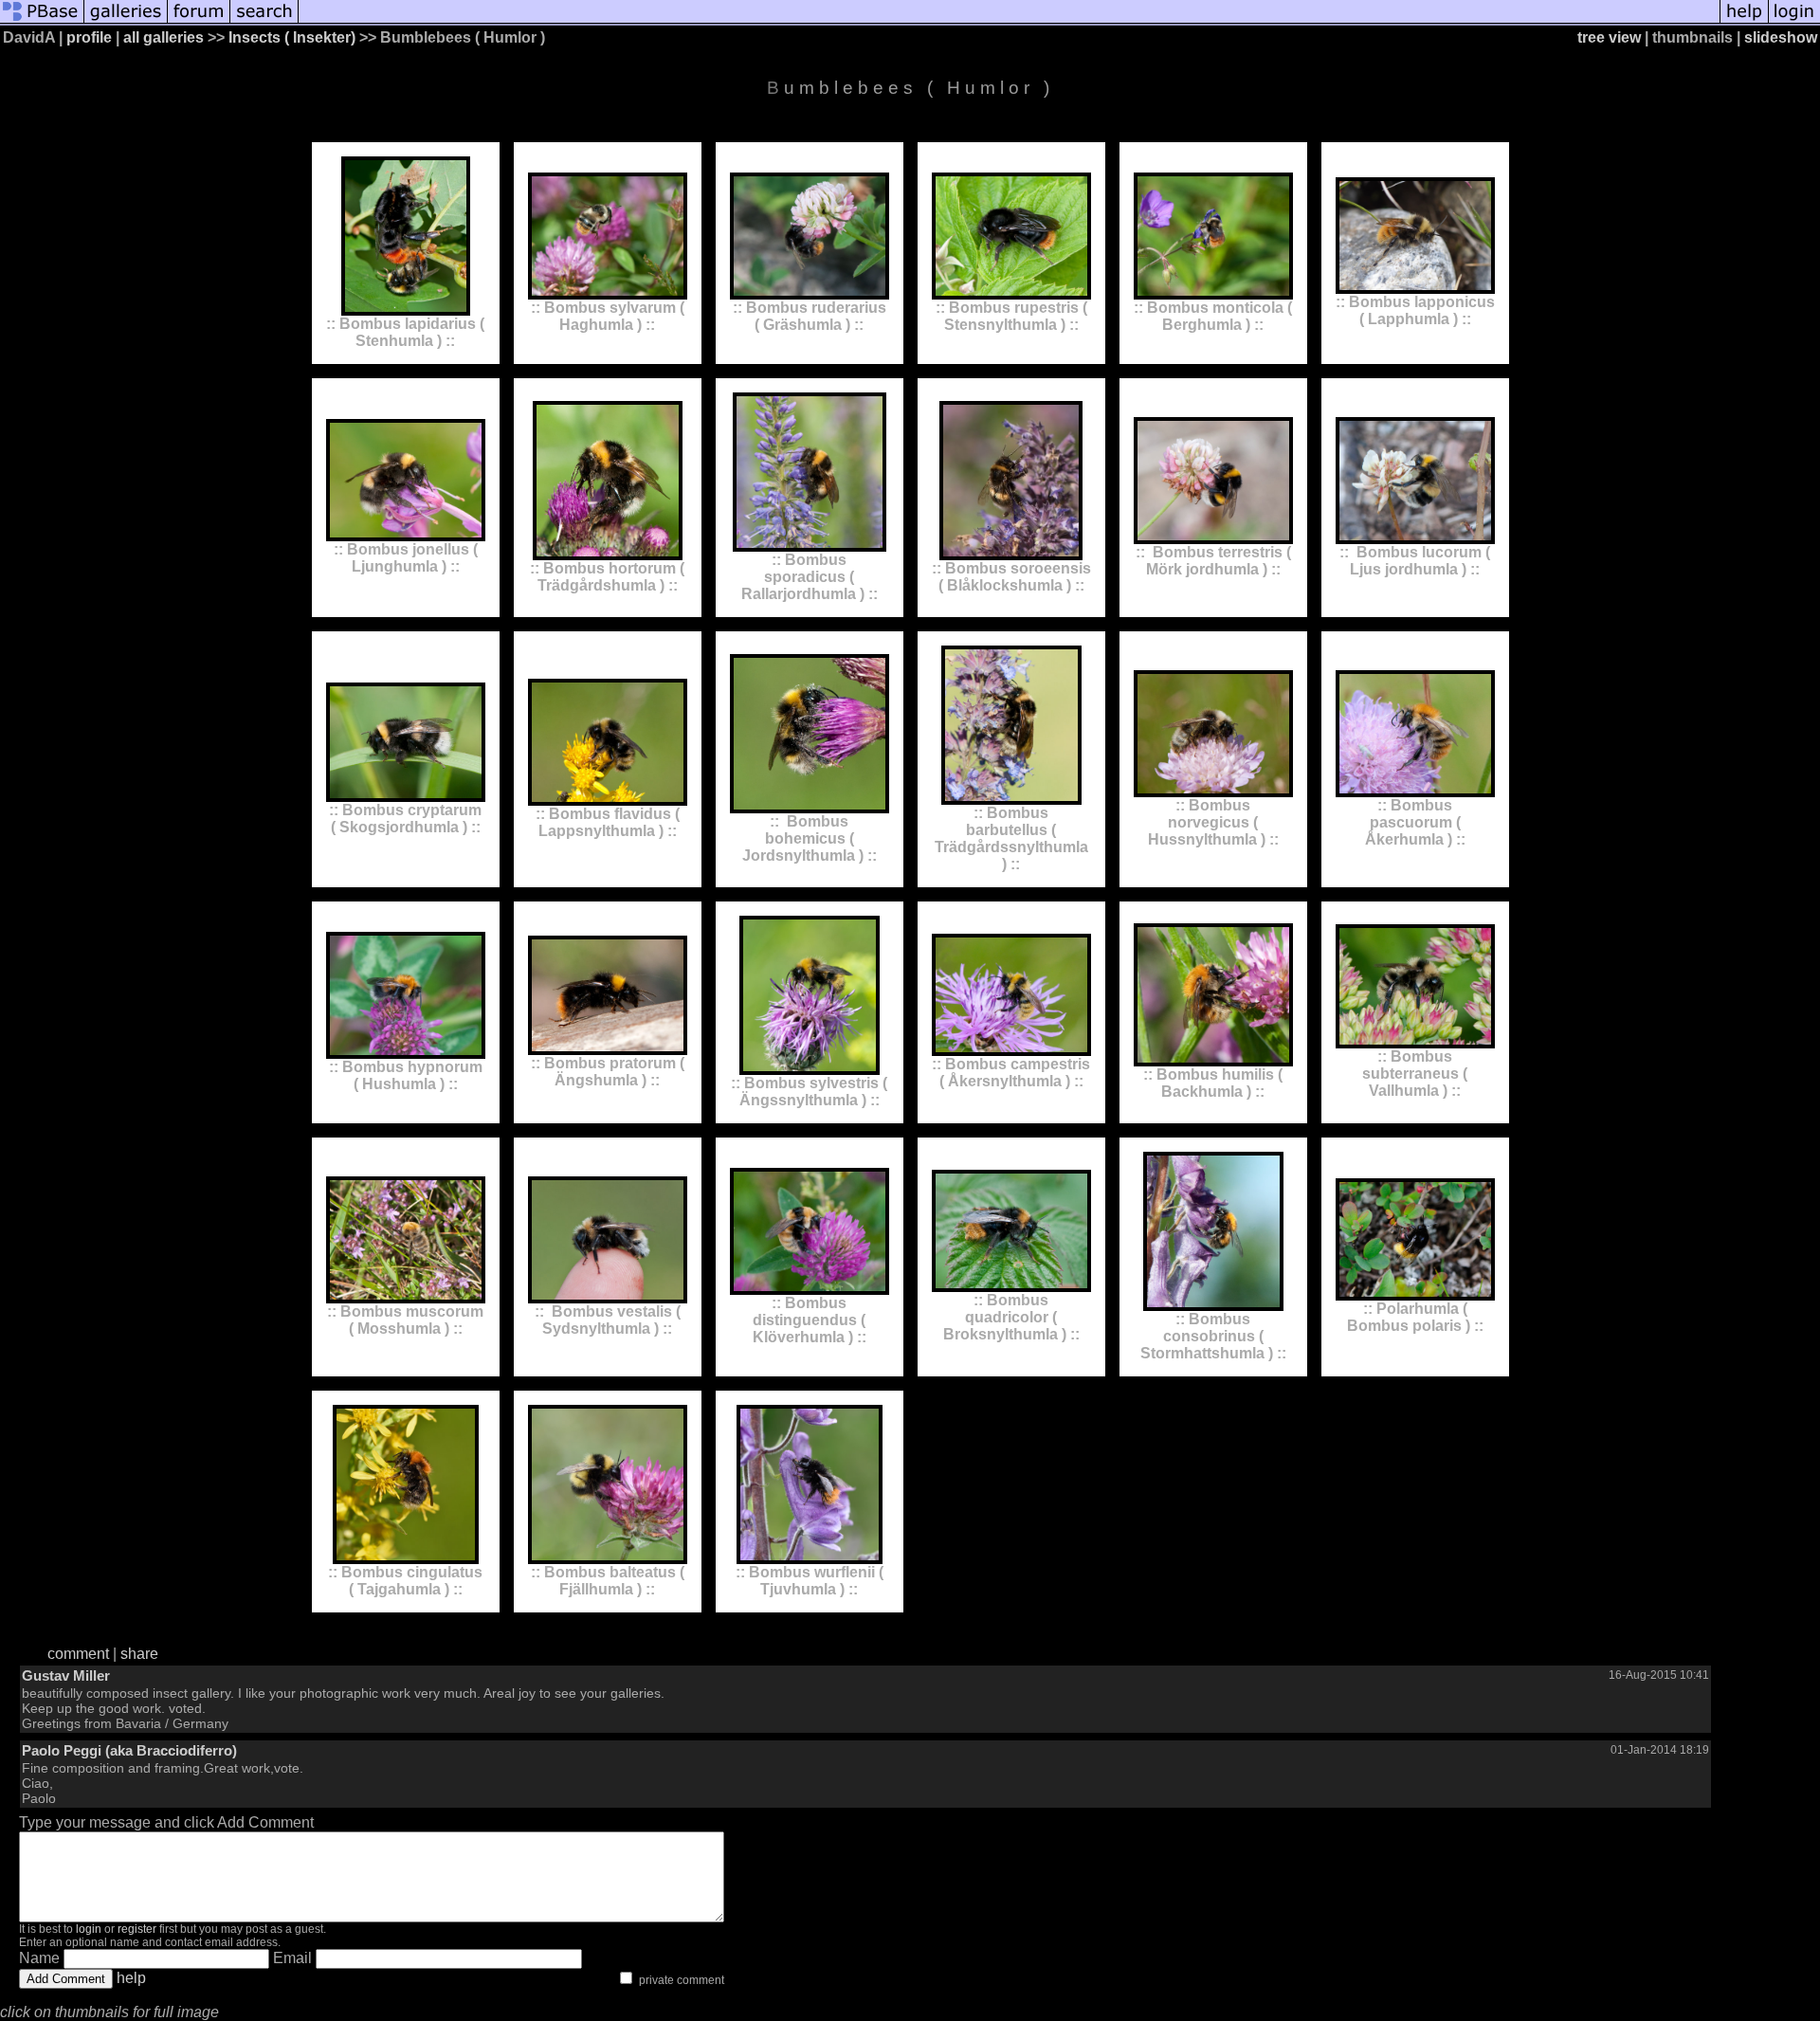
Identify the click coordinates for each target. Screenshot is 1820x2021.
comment (78, 1654)
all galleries (164, 37)
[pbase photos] (42, 21)
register (137, 1929)
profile (89, 37)
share (139, 1654)
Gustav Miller (66, 1675)
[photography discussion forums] (199, 21)
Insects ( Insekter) (292, 37)
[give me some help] (1744, 21)
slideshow (1781, 37)
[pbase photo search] (264, 21)
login (89, 1929)
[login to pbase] (1794, 21)
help (131, 1978)
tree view (1609, 37)
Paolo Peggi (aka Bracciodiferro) (129, 1750)
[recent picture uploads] (126, 21)
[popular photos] (1009, 21)
